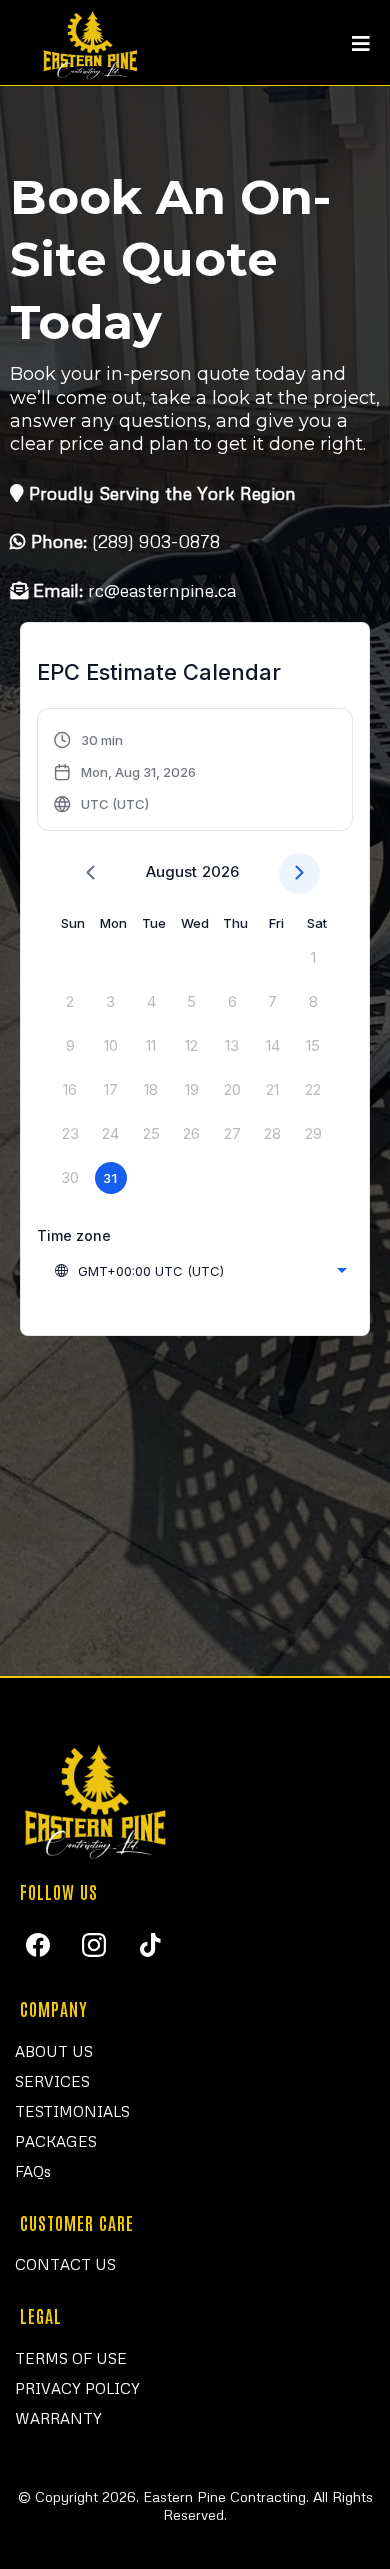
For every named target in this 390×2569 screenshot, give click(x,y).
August (171, 871)
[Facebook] (38, 1945)
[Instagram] (94, 1945)
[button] (361, 45)
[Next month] (299, 873)
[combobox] (200, 1271)
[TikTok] (150, 1945)
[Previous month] (90, 873)
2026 (220, 871)
